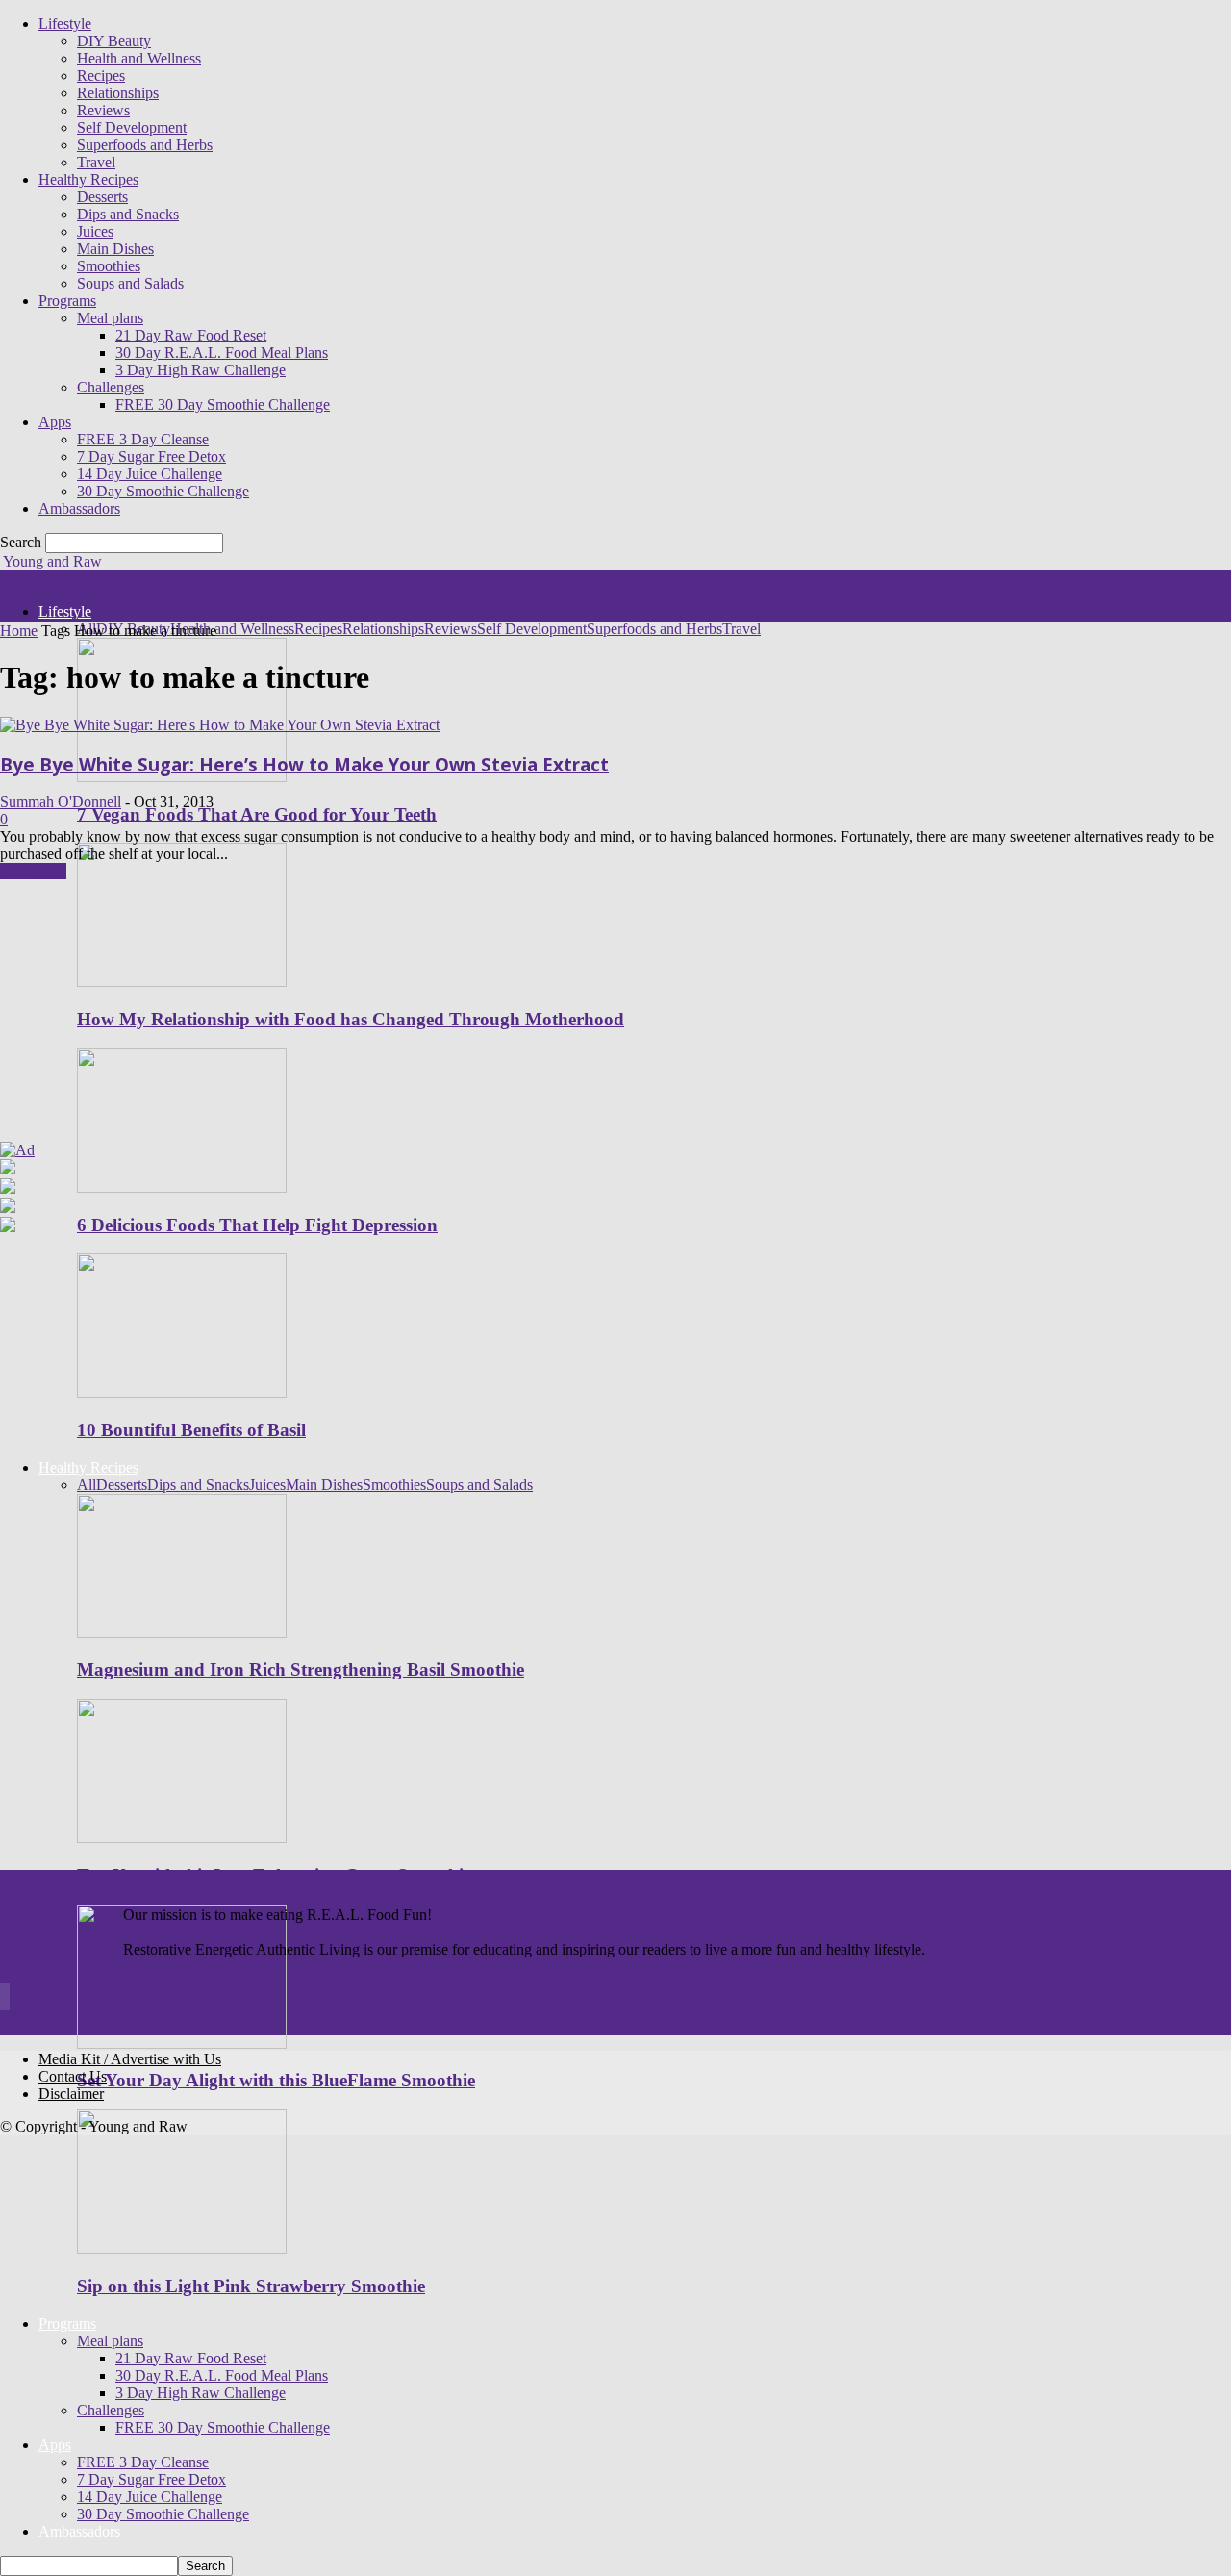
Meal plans (110, 318)
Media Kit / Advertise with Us (130, 2059)
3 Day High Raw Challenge (201, 370)
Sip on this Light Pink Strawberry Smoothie (251, 2286)
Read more (33, 871)
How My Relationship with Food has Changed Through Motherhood (351, 1019)
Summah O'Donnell (61, 802)
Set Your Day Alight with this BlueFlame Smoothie (276, 2080)
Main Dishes (115, 249)
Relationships (118, 93)
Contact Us (73, 2076)
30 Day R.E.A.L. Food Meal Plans (222, 353)
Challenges (111, 387)
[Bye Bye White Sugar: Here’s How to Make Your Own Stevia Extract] (220, 725)
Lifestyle (65, 24)
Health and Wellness (139, 58)
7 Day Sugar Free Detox (151, 456)
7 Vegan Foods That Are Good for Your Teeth (257, 814)
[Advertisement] (120, 1018)
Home (19, 631)
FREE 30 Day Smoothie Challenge (223, 404)
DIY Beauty (114, 41)
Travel (96, 162)
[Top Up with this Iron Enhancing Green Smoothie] (182, 1838)
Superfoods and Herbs (145, 145)
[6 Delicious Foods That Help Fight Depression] (182, 1187)
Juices (95, 231)
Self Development (132, 127)
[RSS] (7, 1999)
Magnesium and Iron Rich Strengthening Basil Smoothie (301, 1669)
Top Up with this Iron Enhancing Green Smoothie (274, 1875)
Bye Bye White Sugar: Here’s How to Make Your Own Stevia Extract (304, 764)
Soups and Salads (130, 283)
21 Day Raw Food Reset (191, 335)
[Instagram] (3, 1999)
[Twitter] (9, 1999)
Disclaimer (71, 2094)
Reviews (103, 110)
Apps (55, 422)
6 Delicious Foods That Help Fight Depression (257, 1225)
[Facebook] (1, 1999)
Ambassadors (79, 508)
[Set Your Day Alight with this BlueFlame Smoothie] (182, 2044)
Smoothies (109, 266)
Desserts (102, 197)
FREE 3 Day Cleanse (143, 439)
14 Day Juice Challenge (150, 474)
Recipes (101, 76)
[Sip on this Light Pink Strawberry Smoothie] (182, 2248)
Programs (67, 301)
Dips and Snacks (128, 214)
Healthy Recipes (88, 179)
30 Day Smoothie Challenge (163, 491)
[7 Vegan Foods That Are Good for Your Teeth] (182, 777)
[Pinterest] (5, 1999)
